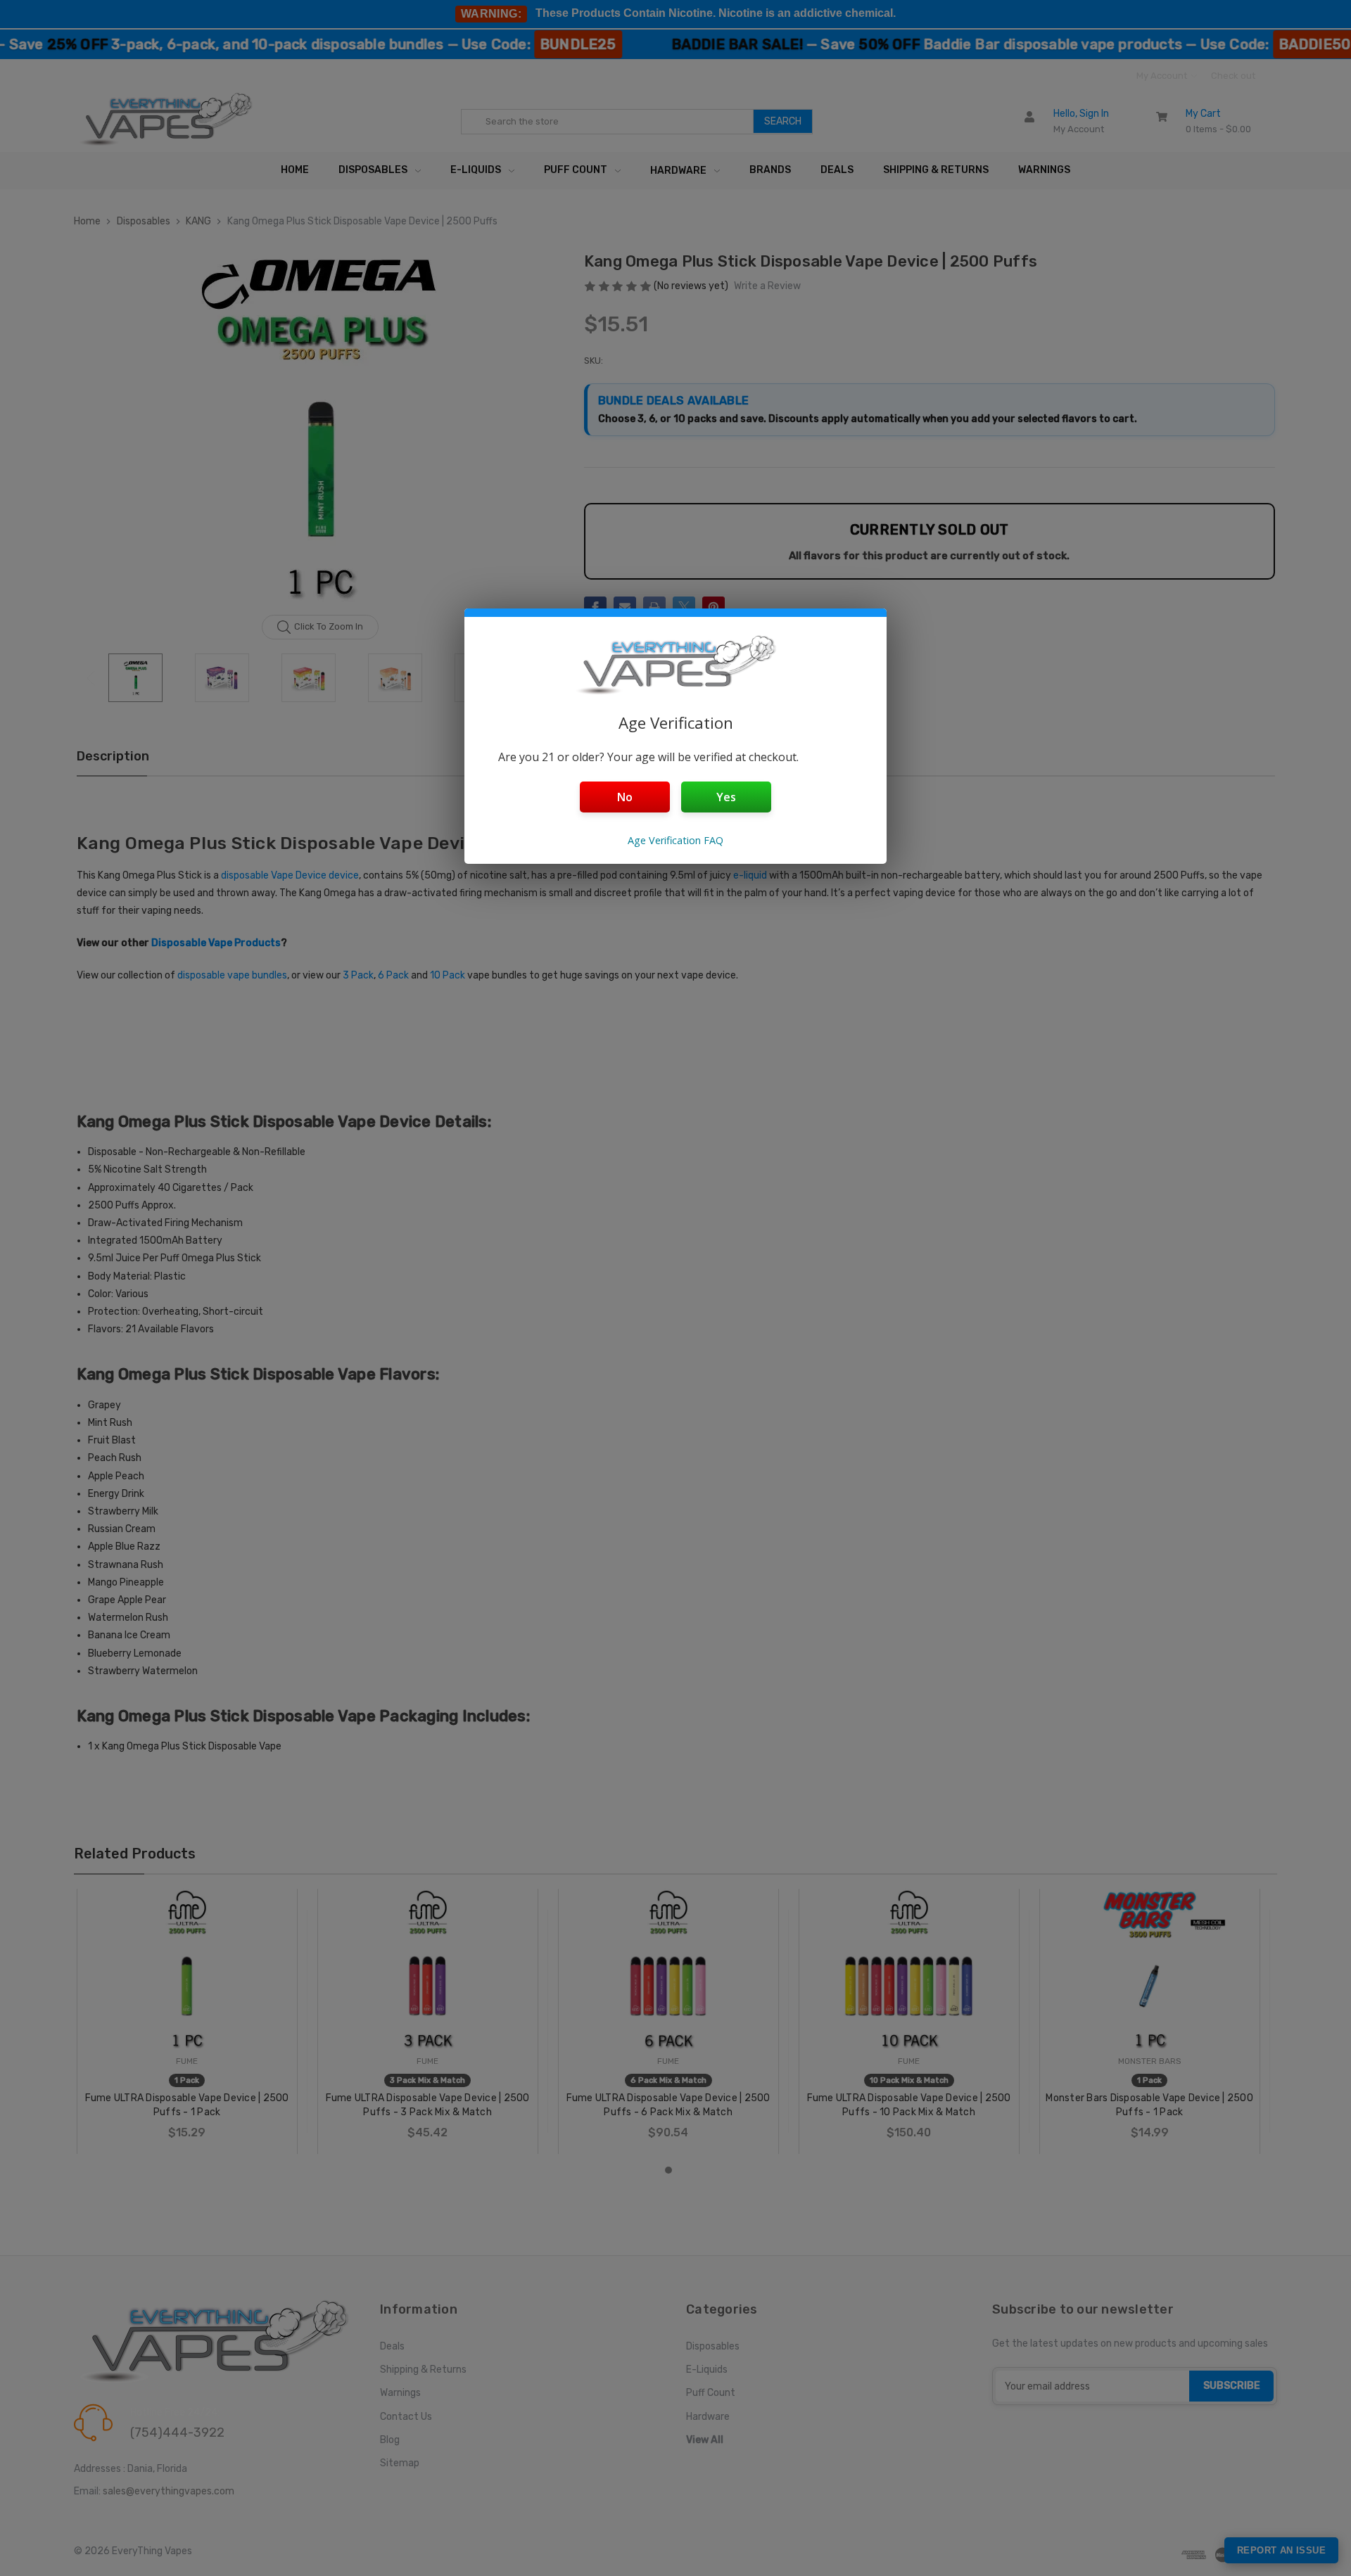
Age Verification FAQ (675, 840)
